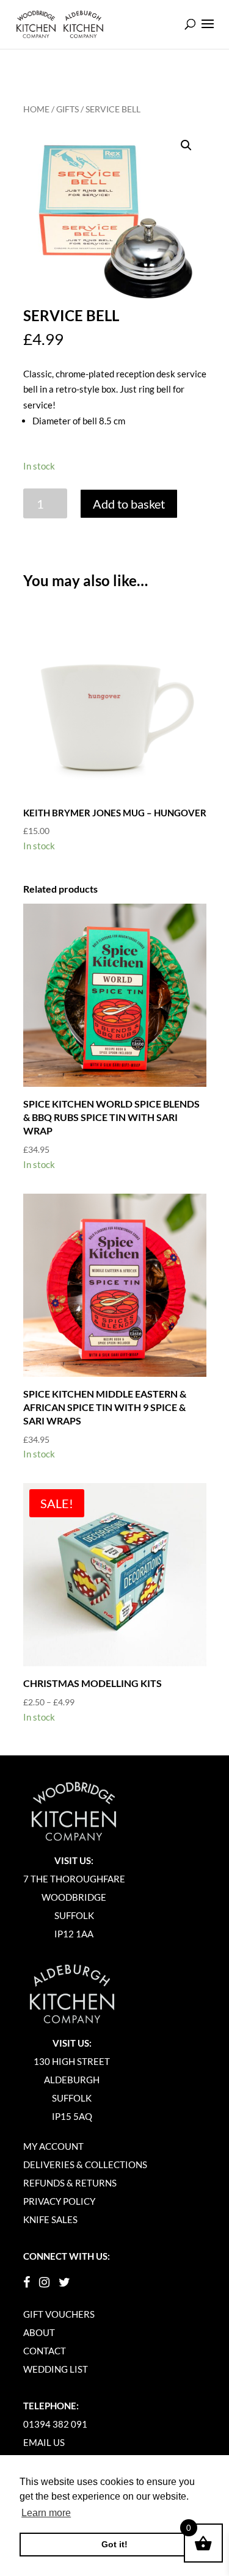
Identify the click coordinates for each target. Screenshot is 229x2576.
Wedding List (56, 2369)
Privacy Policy (59, 2201)
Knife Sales (50, 2219)
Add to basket (129, 504)
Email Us (44, 2442)
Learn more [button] (46, 2513)
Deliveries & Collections (85, 2164)
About (39, 2332)
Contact (45, 2351)
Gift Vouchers (59, 2314)
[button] (186, 145)
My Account (53, 2146)
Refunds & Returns (70, 2183)
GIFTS (67, 109)
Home (36, 109)
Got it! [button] (114, 2544)
